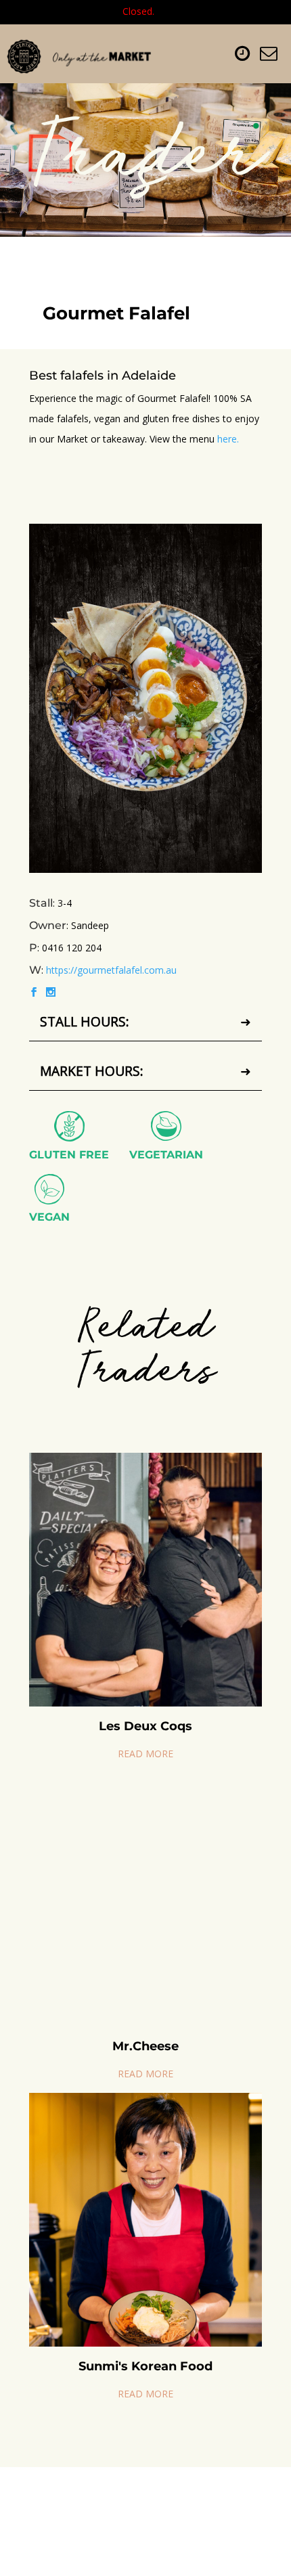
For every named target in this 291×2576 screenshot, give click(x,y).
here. (228, 439)
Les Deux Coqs (145, 1726)
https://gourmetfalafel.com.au (111, 970)
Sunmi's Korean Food (145, 2366)
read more (145, 1754)
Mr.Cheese (145, 2046)
